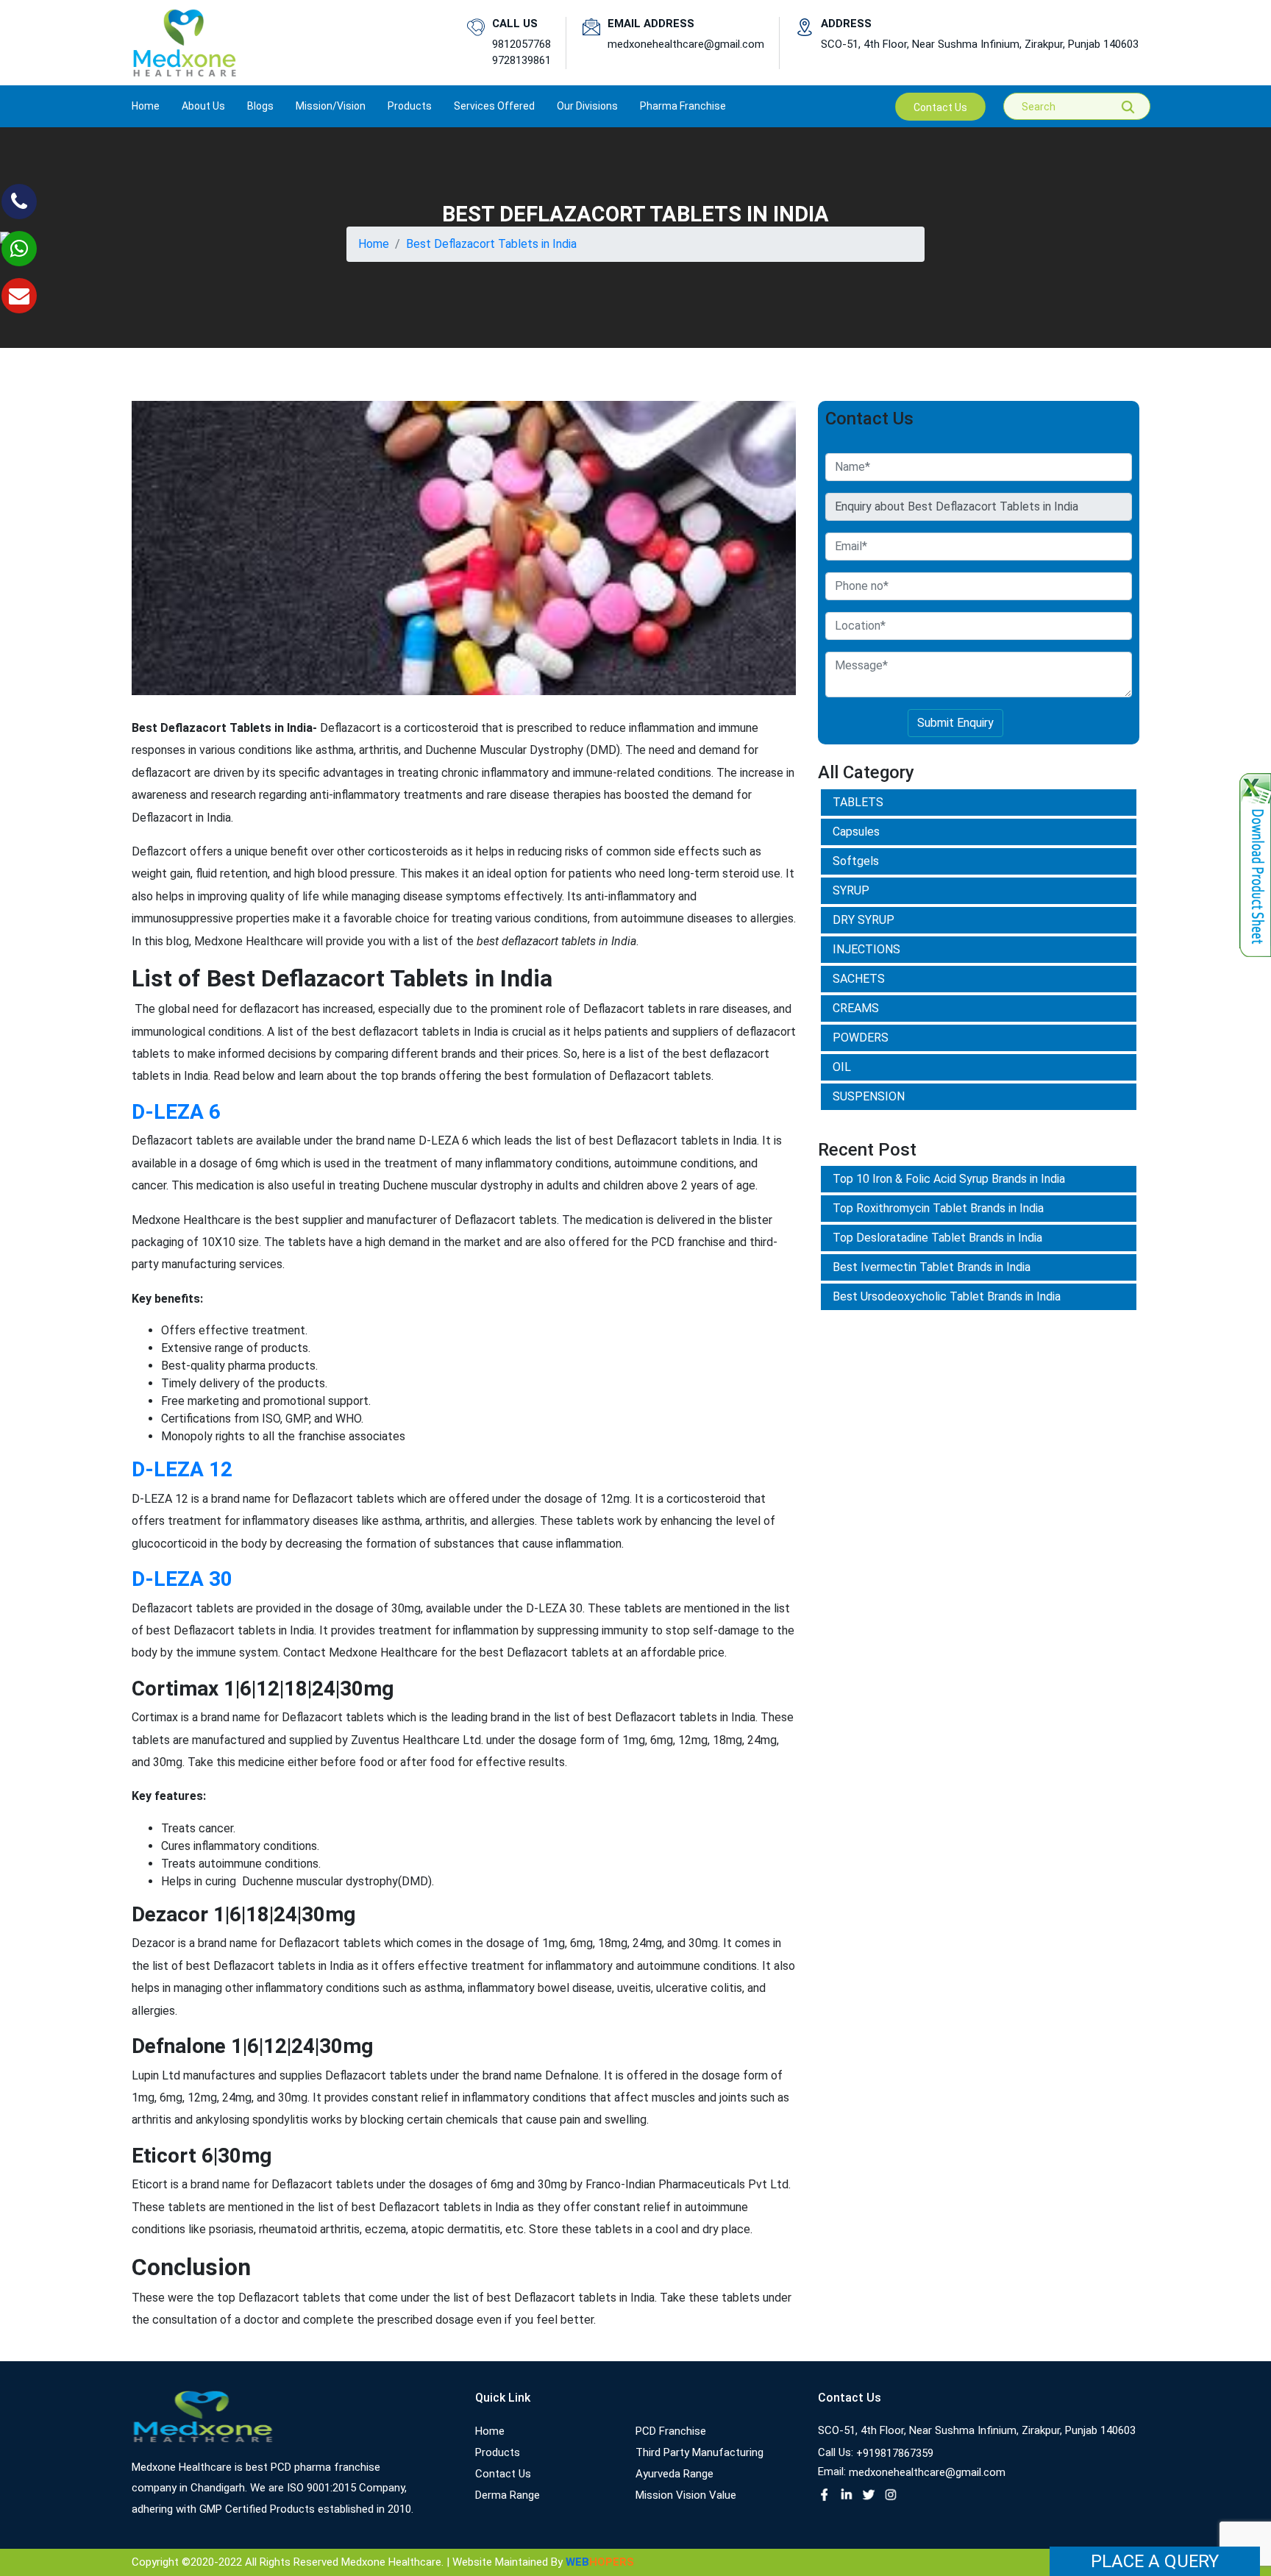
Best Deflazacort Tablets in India (491, 244)
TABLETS (858, 802)
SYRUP (851, 890)
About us (203, 106)
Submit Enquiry (955, 723)
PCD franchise (671, 2431)
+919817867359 (895, 2453)
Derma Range (508, 2495)
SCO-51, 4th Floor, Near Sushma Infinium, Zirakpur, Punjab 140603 (980, 44)
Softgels (856, 861)
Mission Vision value (686, 2495)
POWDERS (861, 1038)
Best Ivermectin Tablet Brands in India (932, 1267)
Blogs (260, 106)
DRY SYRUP (864, 920)
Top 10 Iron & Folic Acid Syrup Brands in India (949, 1179)
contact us (940, 107)
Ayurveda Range (674, 2474)
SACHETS (859, 979)
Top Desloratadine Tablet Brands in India (937, 1238)
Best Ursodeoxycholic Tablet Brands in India (947, 1296)
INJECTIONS (866, 949)
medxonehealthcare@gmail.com (686, 44)
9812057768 (521, 44)
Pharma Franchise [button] (683, 106)
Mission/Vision (331, 106)
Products (498, 2452)
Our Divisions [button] (587, 106)
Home (146, 106)
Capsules (856, 832)
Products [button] (410, 106)
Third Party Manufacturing (699, 2452)
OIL (842, 1067)
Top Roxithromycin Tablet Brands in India (938, 1208)
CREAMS (856, 1008)
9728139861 (521, 60)
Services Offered (494, 106)
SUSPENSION (869, 1096)
